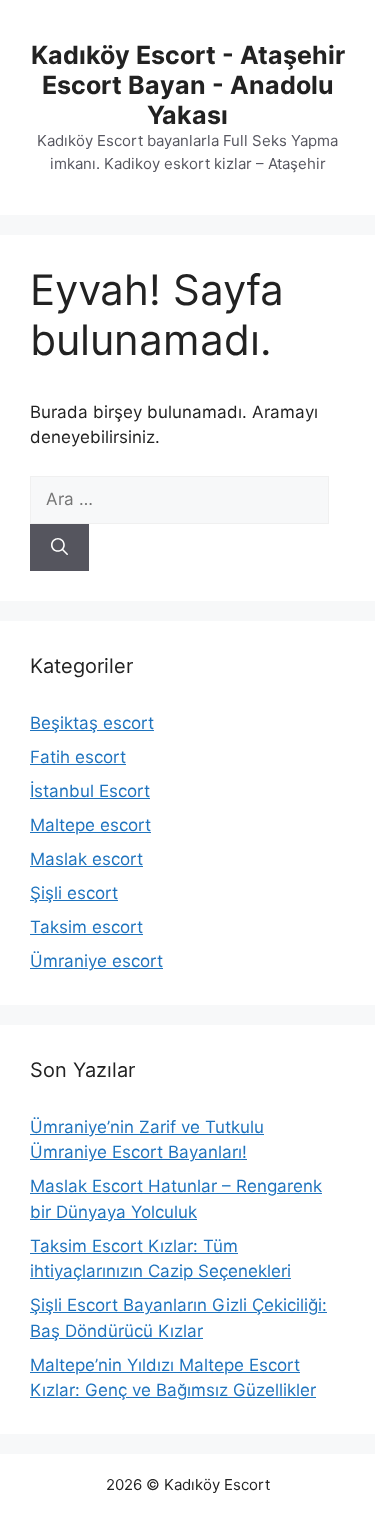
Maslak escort (86, 859)
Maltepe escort (90, 825)
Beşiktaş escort (92, 723)
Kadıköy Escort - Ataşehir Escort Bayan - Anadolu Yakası (188, 85)
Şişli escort (74, 893)
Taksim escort (86, 927)
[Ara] (59, 548)
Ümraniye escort (96, 961)
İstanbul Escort (90, 791)
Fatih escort (78, 757)
